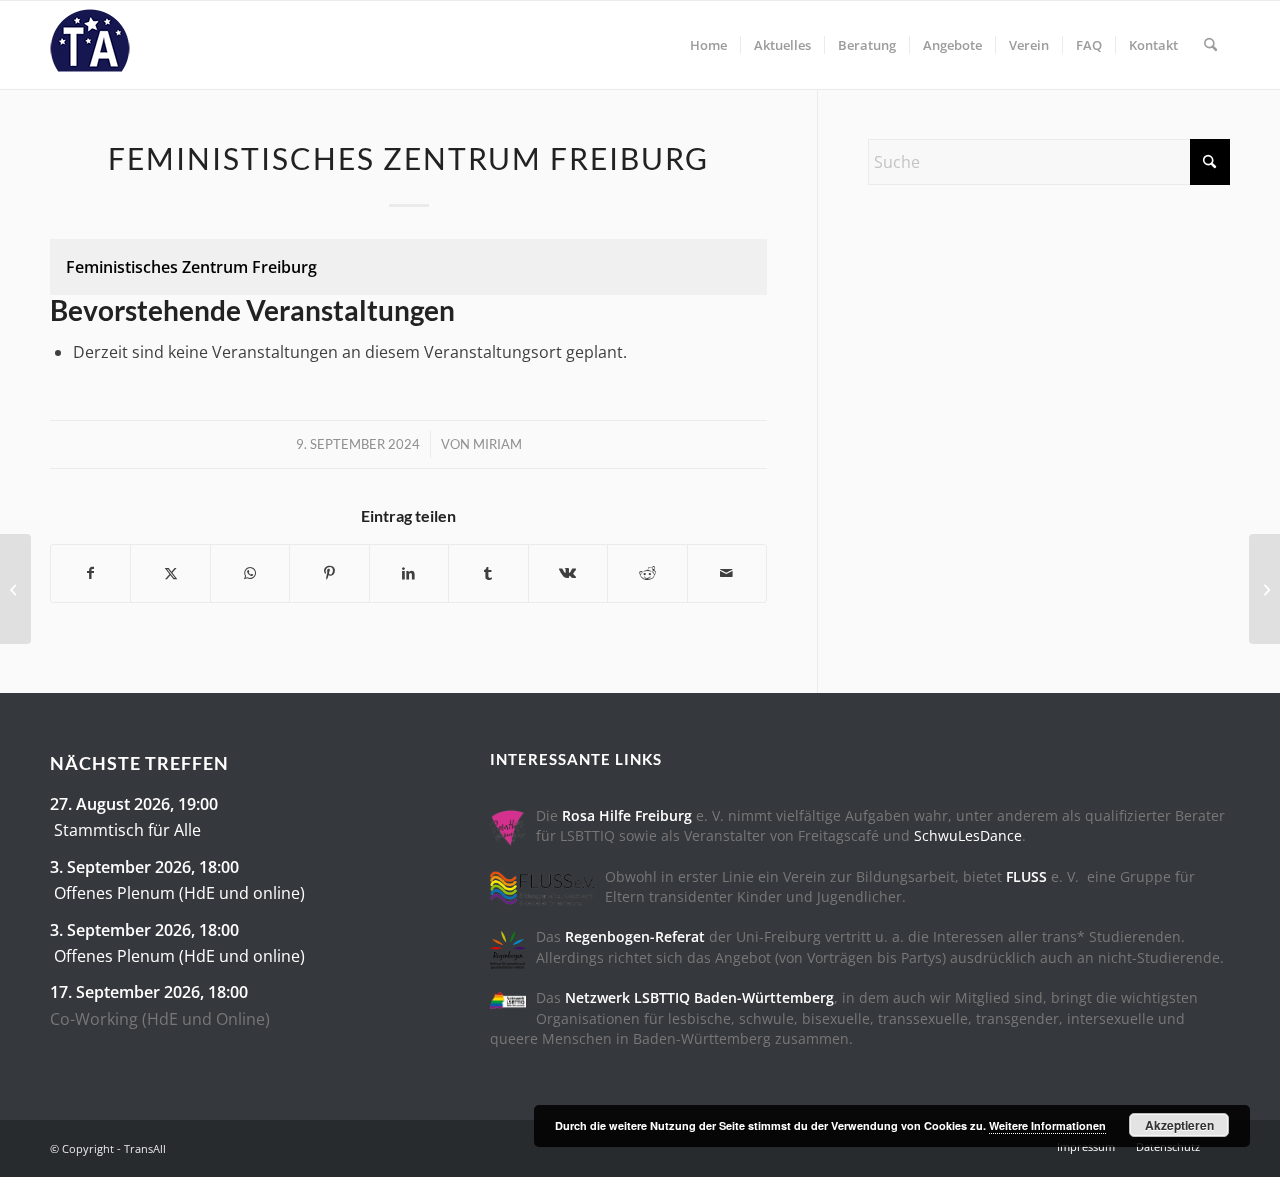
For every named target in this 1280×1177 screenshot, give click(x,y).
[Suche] (1210, 45)
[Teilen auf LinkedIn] (409, 573)
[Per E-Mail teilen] (727, 573)
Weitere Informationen (1047, 1125)
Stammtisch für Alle (127, 830)
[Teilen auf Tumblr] (488, 573)
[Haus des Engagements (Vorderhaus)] (15, 589)
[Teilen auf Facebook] (90, 573)
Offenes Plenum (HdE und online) (179, 893)
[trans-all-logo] (90, 45)
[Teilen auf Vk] (568, 573)
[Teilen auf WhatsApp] (250, 573)
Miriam (497, 444)
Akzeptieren (1179, 1125)
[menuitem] (708, 45)
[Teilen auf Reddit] (647, 573)
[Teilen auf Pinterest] (329, 573)
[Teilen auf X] (170, 573)
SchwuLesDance (968, 835)
